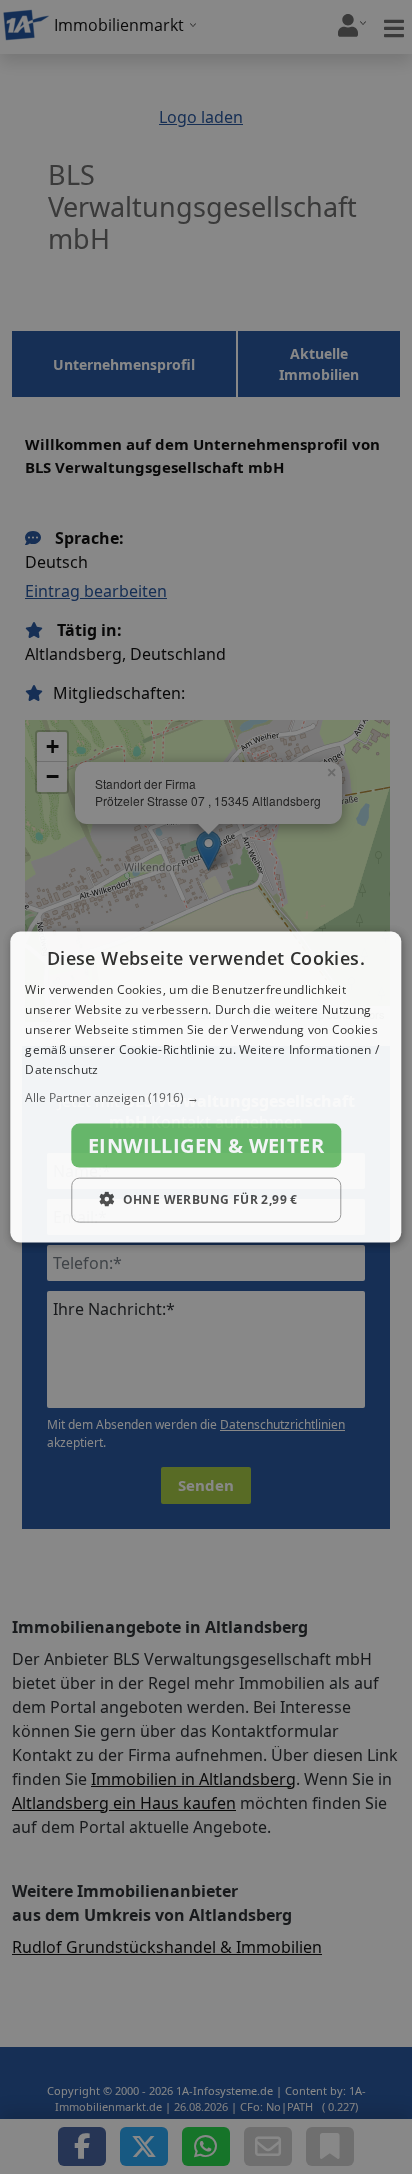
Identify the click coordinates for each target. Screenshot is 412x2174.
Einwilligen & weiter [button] (206, 1145)
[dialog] (205, 1087)
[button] (205, 1098)
